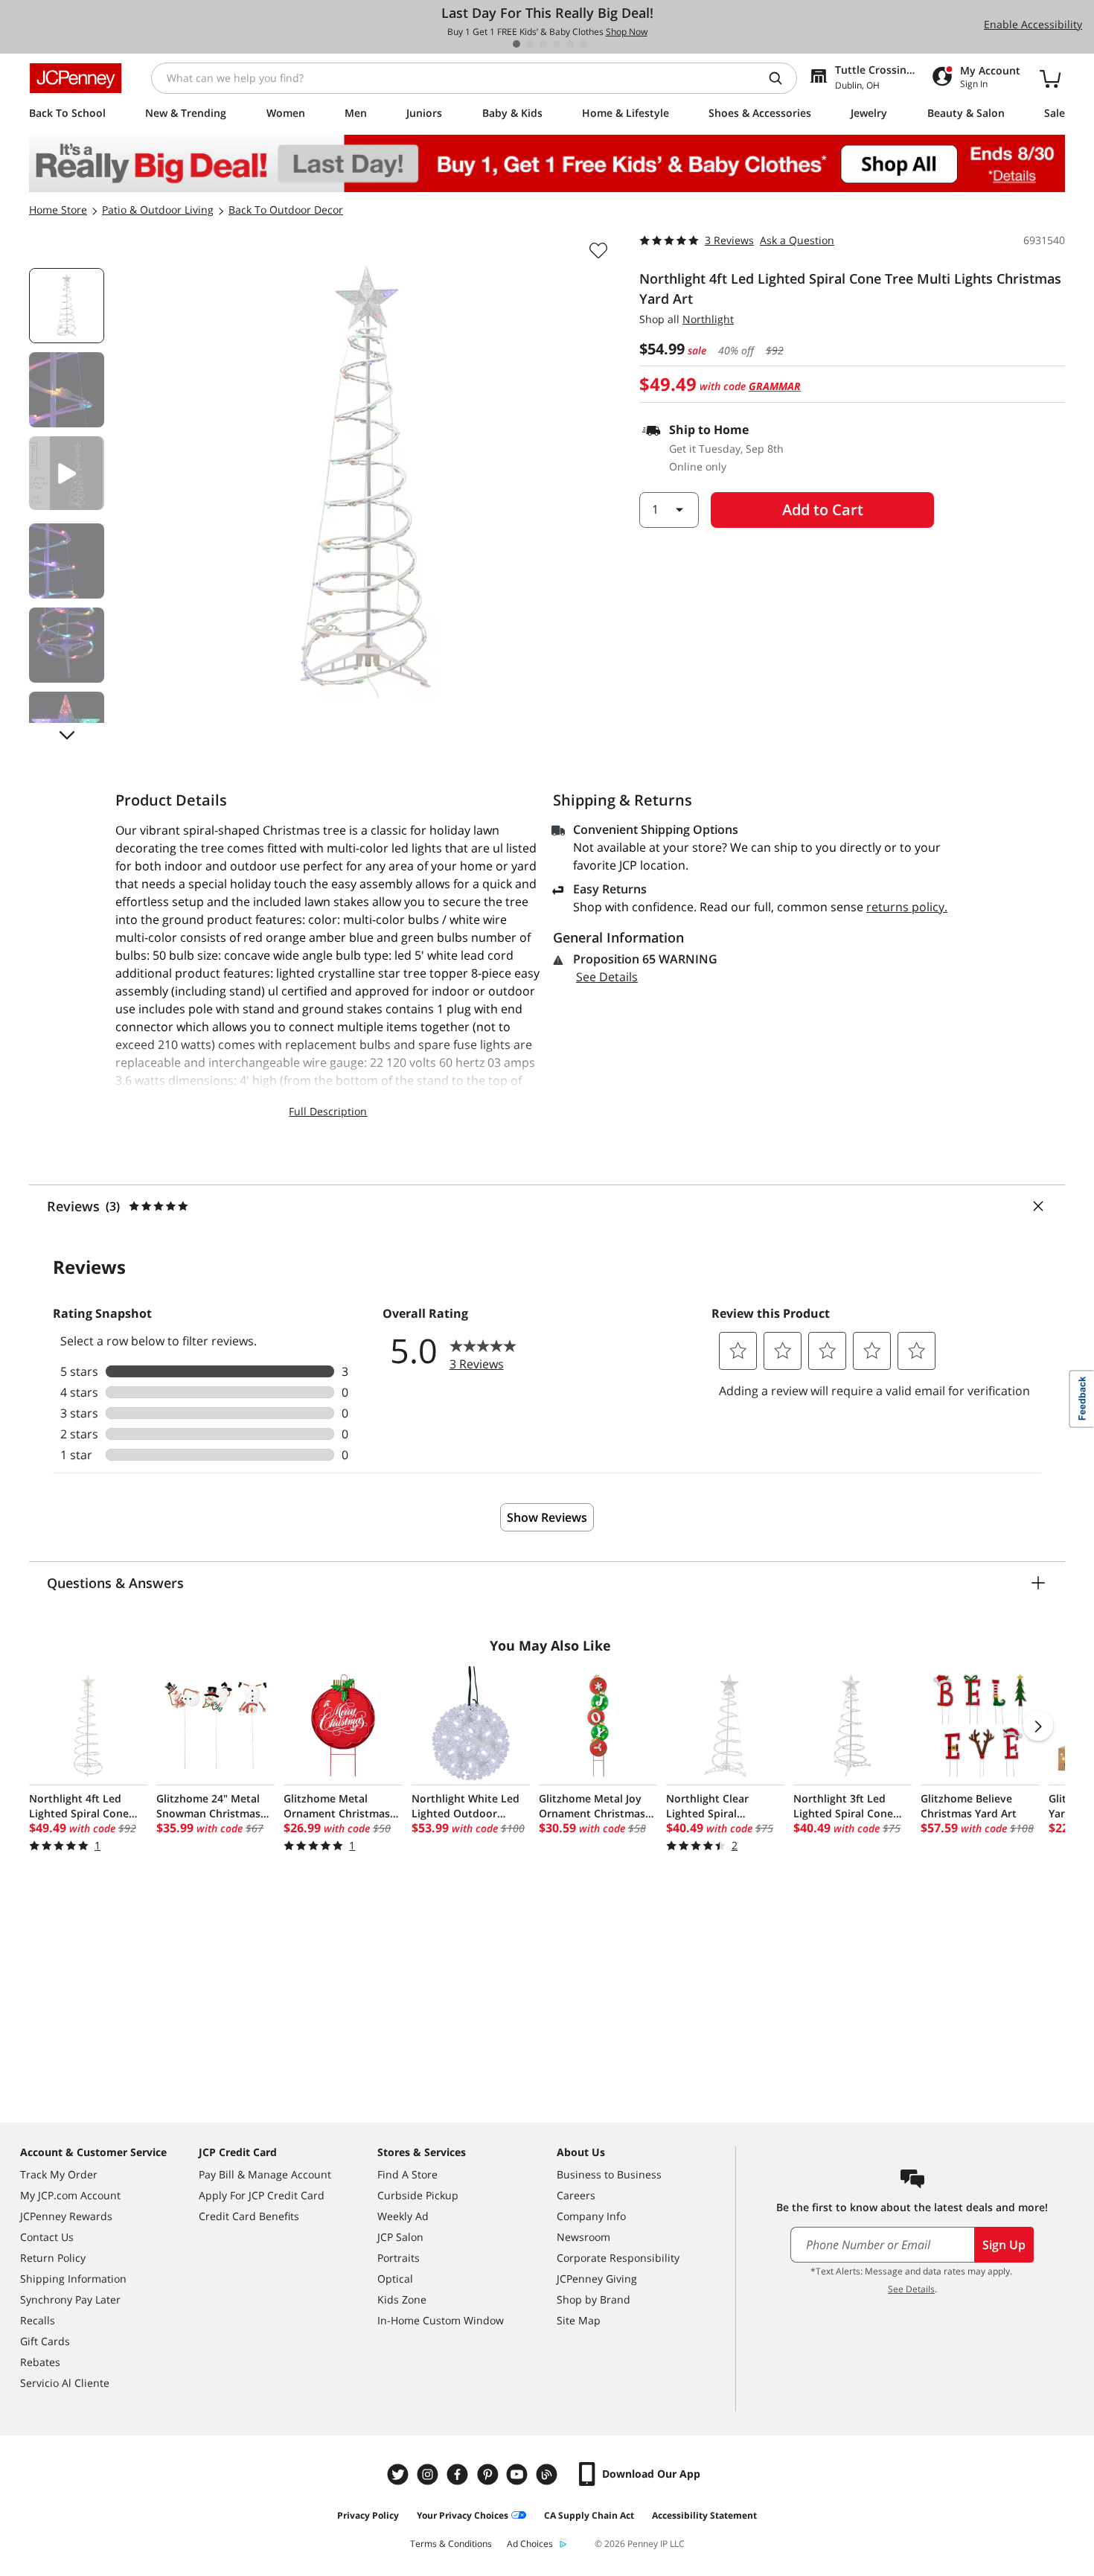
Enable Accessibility (1033, 24)
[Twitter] (400, 2474)
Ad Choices (530, 2544)
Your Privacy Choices (463, 2515)
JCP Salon (400, 2237)
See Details (607, 977)
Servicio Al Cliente (65, 2383)
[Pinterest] (489, 2474)
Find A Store (407, 2174)
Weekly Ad (403, 2216)
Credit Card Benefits (249, 2216)
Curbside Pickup (418, 2195)
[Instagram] (429, 2474)
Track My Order (59, 2174)
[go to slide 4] (557, 44)
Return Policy (53, 2258)
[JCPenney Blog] (548, 2474)
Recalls (38, 2320)
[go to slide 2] (530, 44)
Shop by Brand (594, 2299)
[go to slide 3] (543, 44)
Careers (576, 2195)
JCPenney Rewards (66, 2216)
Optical (395, 2279)
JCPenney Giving (597, 2279)
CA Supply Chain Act (589, 2515)
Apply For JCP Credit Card (262, 2195)
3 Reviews (729, 240)
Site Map (579, 2320)
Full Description (328, 1111)
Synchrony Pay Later (70, 2299)
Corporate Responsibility (618, 2258)
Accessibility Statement (704, 2515)
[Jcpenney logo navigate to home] (76, 78)
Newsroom (583, 2237)
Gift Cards (45, 2341)
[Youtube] (519, 2474)
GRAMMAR (775, 386)
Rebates (40, 2362)
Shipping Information (73, 2279)
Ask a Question (797, 240)
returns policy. (907, 907)
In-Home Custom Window (441, 2320)
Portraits (399, 2258)
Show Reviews (547, 1517)
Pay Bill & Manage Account (265, 2174)
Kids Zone (402, 2299)
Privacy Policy (368, 2515)
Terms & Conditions (451, 2544)
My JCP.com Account (70, 2195)
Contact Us (47, 2237)
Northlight (708, 319)
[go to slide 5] (570, 44)
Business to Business (609, 2174)
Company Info (591, 2216)
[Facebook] (459, 2474)
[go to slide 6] (583, 44)
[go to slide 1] (516, 44)
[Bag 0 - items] (1050, 78)
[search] (781, 78)
